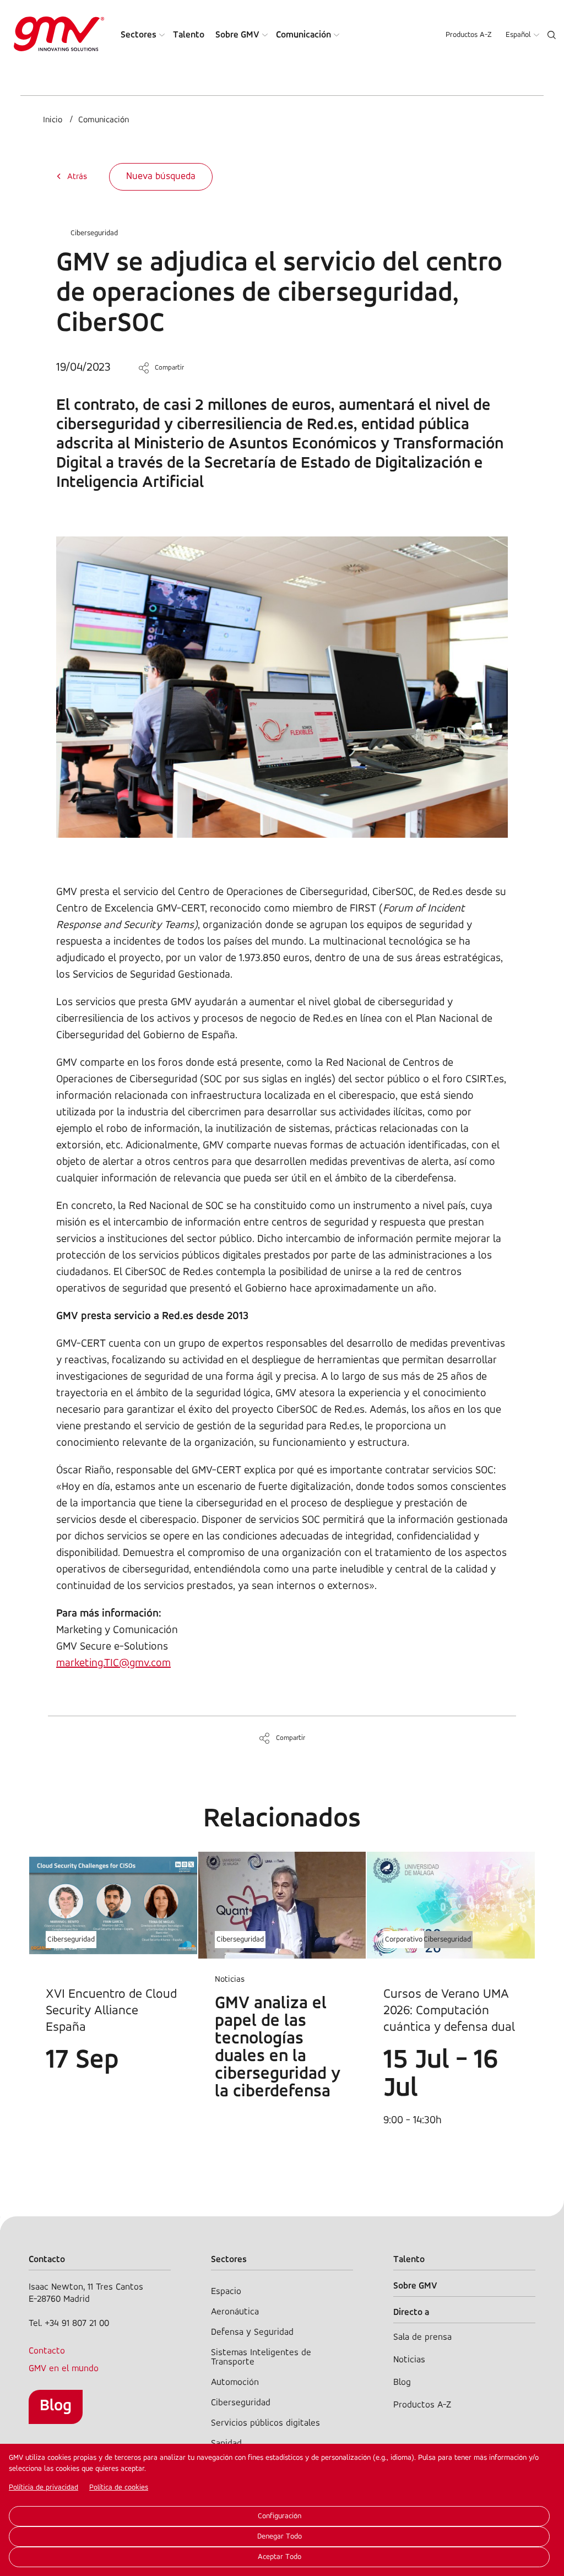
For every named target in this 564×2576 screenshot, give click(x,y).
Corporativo (404, 1940)
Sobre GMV (237, 35)
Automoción (235, 2382)
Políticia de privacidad (44, 2488)
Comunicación (303, 35)
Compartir (169, 368)
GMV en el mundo (64, 2369)
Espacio (226, 2292)
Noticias (409, 2360)
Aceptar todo (280, 2557)
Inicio (53, 120)
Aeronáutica (235, 2312)
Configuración (280, 2516)
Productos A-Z (469, 35)
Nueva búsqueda (161, 177)
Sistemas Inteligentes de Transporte (261, 2357)
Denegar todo (280, 2537)
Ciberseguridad (94, 233)
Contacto (47, 2351)
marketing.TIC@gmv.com (113, 1663)
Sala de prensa (422, 2337)
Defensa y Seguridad (252, 2332)
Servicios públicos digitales (265, 2423)
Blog (56, 2406)
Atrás (77, 177)
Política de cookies (119, 2488)
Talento (189, 35)
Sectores (139, 35)
